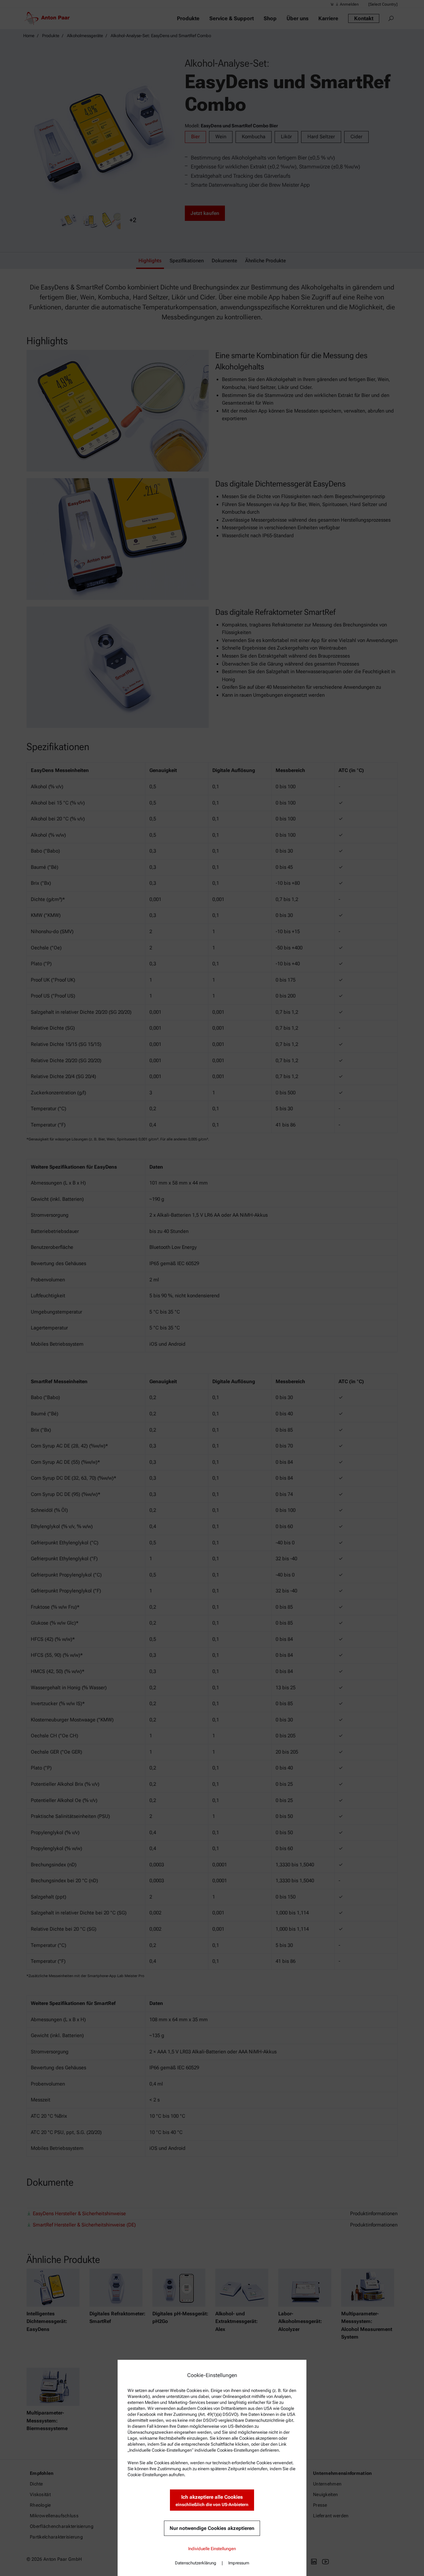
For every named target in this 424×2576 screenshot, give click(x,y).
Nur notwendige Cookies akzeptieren (212, 2528)
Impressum (239, 2563)
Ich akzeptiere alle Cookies (212, 2501)
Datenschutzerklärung (196, 2563)
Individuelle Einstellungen (212, 2549)
